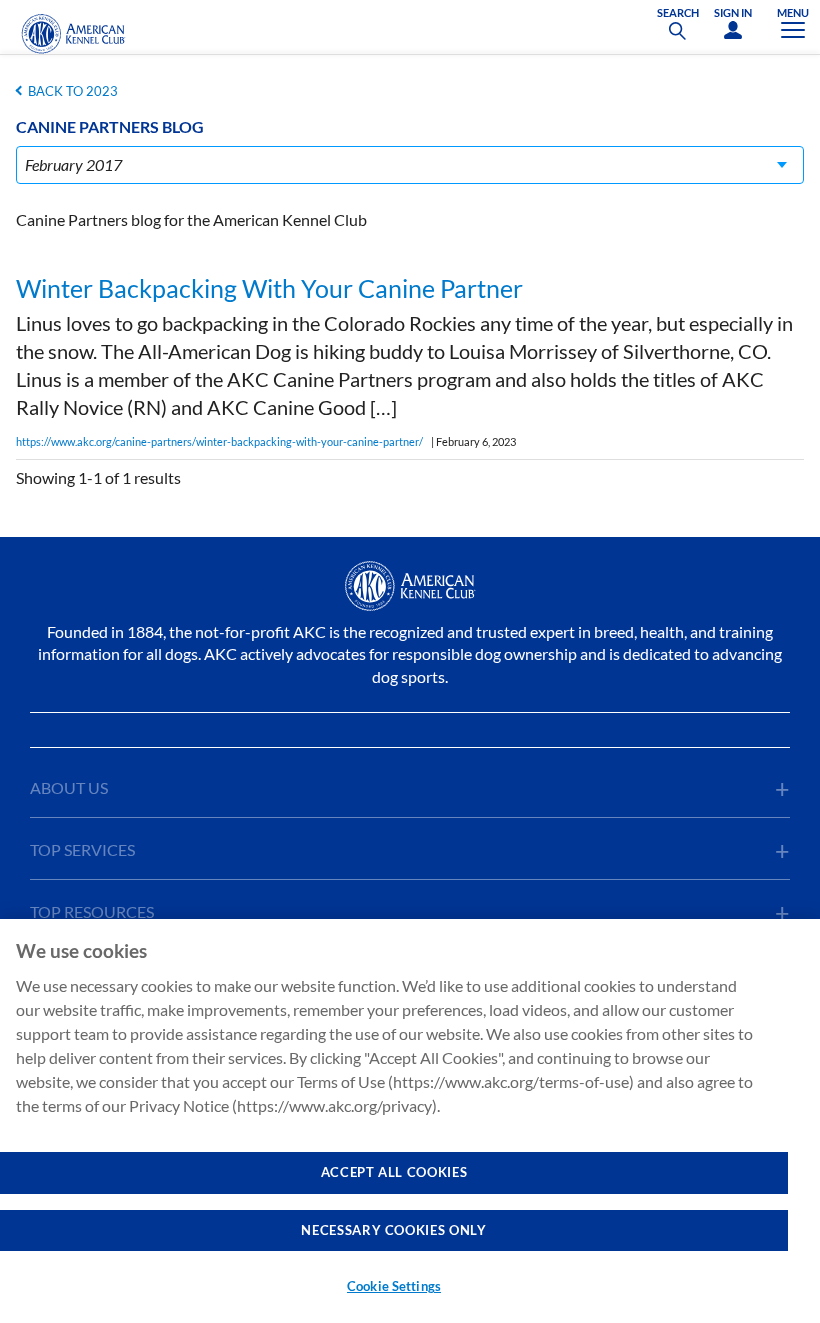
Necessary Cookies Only (393, 1230)
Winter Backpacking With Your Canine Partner (269, 288)
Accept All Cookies (394, 1172)
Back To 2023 (73, 91)
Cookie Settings (394, 1286)
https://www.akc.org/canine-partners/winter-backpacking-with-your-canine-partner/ (219, 441)
